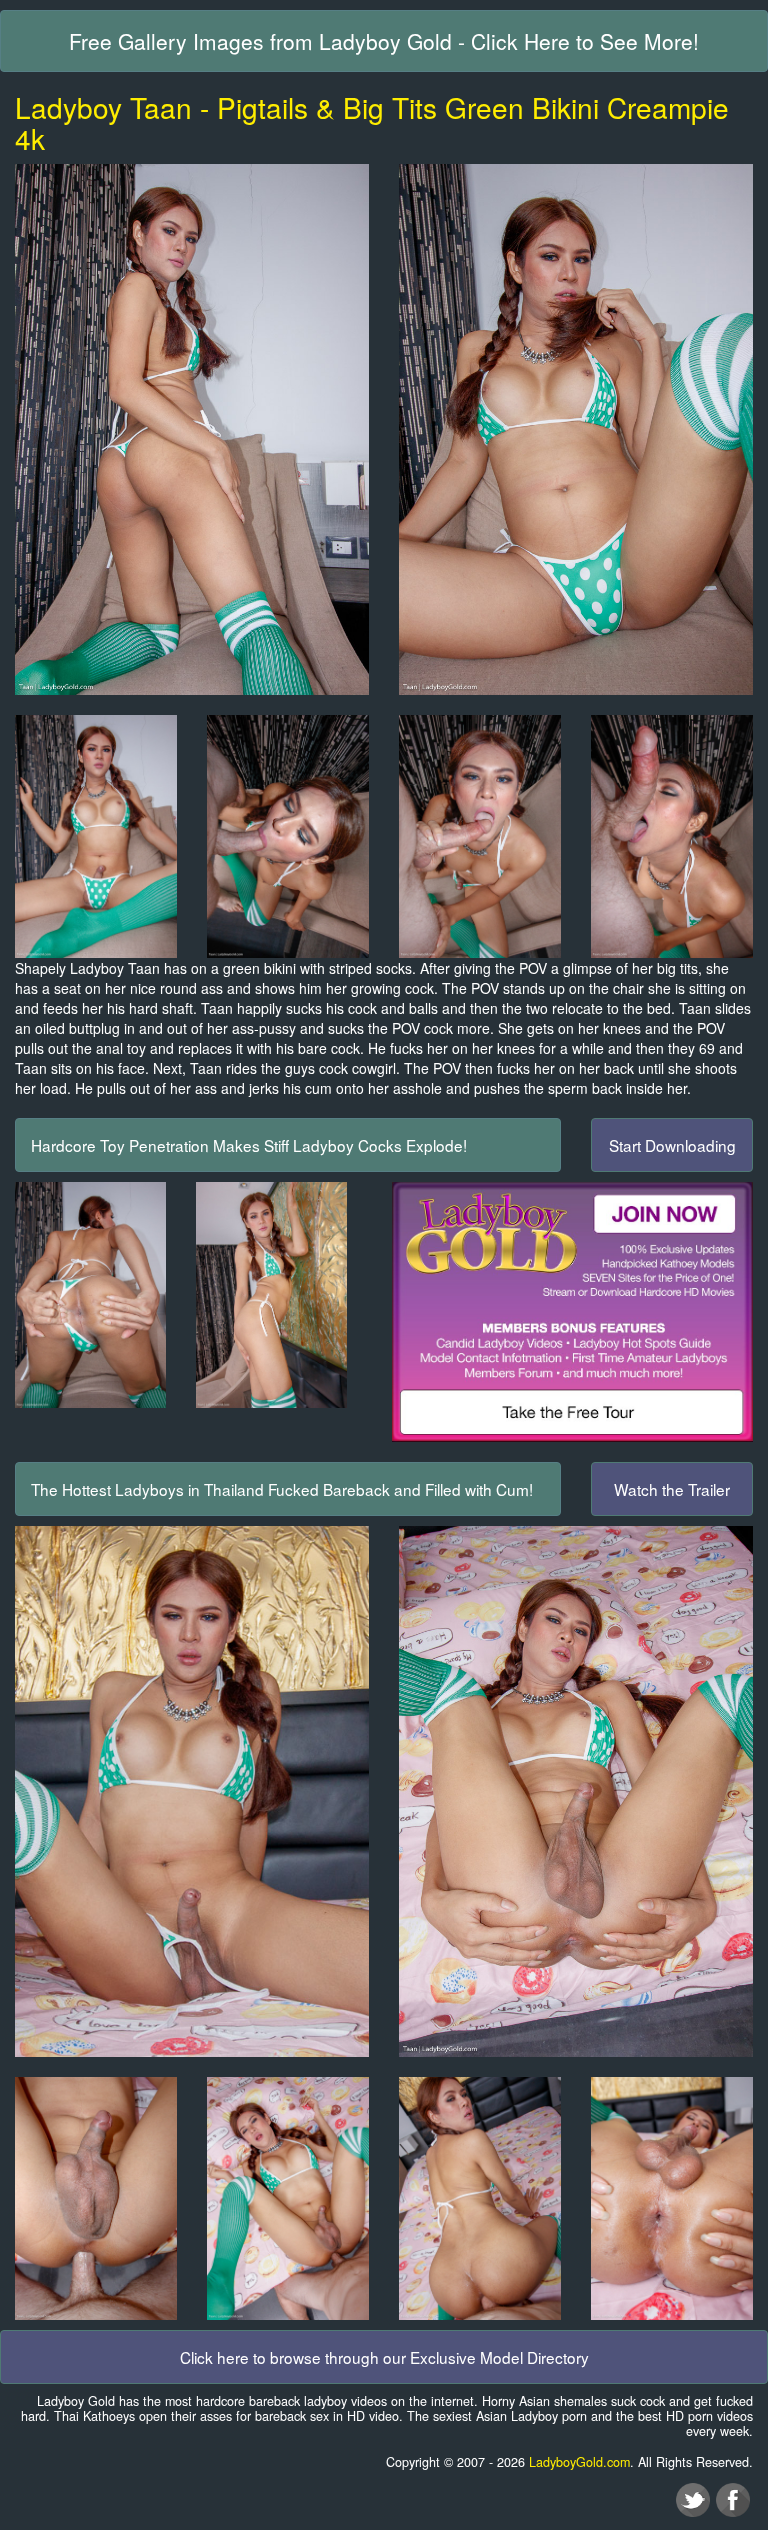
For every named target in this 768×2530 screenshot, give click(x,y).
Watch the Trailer (672, 1489)
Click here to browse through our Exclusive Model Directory (384, 2357)
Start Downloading (672, 1145)
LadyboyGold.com (579, 2462)
